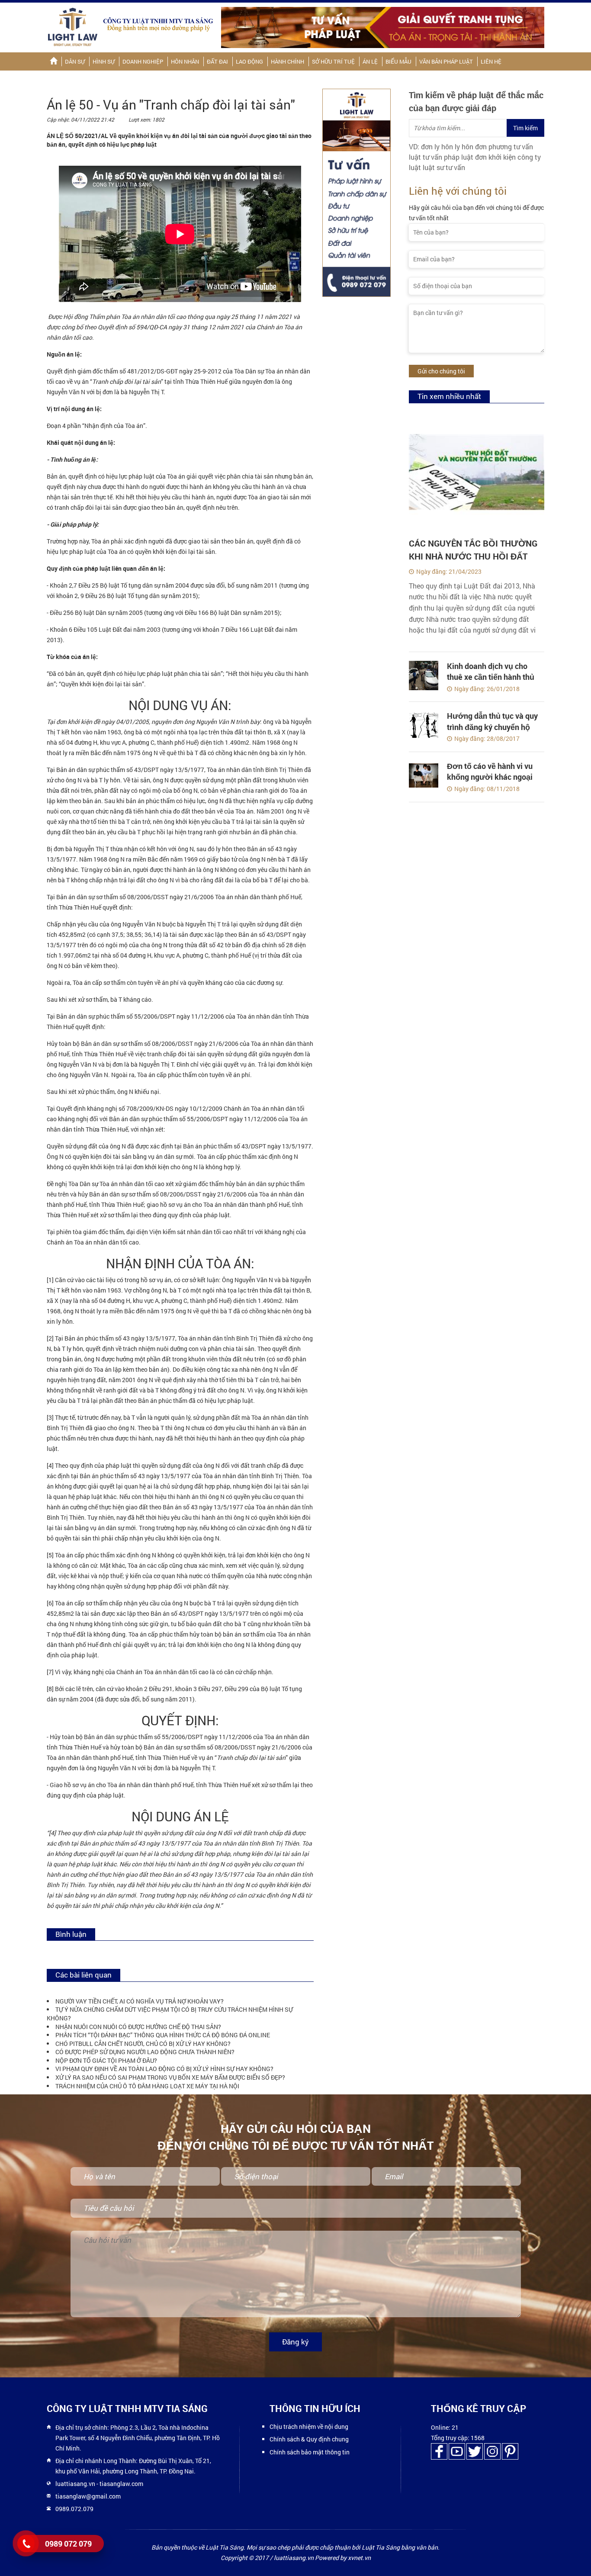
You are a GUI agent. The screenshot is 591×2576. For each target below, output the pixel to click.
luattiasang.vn (75, 2484)
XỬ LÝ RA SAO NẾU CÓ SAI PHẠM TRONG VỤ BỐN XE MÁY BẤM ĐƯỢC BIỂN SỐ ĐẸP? (170, 2077)
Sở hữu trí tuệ (333, 61)
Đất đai (217, 61)
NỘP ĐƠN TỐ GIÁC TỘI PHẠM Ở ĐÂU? (106, 2060)
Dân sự (75, 61)
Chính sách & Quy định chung (309, 2439)
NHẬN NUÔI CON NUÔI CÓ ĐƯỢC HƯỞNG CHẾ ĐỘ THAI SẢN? (138, 2027)
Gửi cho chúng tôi (441, 371)
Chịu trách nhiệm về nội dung (309, 2426)
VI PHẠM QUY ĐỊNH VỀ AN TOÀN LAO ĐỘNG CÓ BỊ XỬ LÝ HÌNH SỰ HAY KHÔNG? (164, 2069)
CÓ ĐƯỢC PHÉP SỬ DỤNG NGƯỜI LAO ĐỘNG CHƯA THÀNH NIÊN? (145, 2052)
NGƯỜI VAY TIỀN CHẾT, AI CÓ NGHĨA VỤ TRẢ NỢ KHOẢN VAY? (140, 2001)
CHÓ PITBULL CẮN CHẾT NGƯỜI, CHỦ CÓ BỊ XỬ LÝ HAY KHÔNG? (143, 2044)
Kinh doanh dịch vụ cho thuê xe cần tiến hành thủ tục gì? (491, 677)
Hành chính (287, 61)
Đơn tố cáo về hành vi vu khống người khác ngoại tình (490, 777)
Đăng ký (295, 2342)
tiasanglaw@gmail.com (88, 2496)
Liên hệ (491, 61)
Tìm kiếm (525, 128)
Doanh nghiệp (143, 61)
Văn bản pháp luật (446, 61)
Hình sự (104, 61)
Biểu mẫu (398, 61)
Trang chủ (53, 61)
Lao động (249, 61)
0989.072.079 (74, 2509)
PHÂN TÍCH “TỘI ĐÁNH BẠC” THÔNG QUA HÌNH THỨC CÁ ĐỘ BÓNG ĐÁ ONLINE (163, 2035)
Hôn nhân (185, 61)
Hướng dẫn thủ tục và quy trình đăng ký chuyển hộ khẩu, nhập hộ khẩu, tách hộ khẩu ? (492, 732)
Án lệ (370, 61)
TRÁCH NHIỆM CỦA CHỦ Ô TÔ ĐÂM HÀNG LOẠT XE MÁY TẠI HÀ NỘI (147, 2086)
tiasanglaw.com (121, 2484)
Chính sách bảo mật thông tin (310, 2452)
